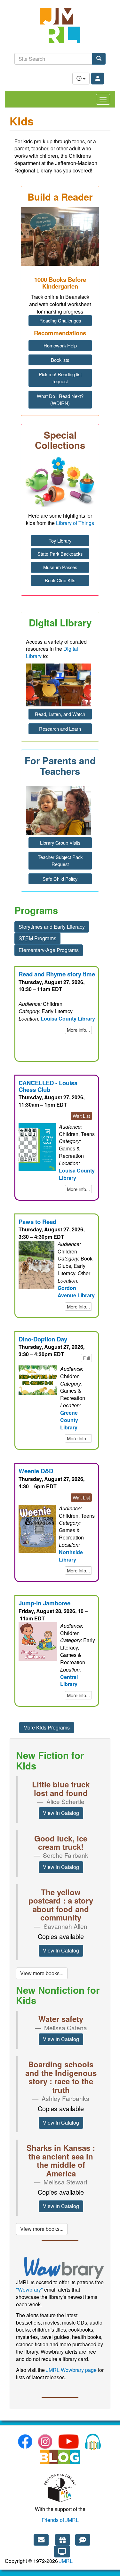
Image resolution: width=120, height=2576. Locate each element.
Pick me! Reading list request (60, 378)
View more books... (42, 1973)
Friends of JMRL (60, 2520)
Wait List (81, 1116)
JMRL (66, 2561)
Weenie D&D (36, 1471)
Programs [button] (37, 938)
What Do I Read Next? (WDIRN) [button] (60, 399)
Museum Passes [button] (60, 567)
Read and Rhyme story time (57, 974)
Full (86, 1358)
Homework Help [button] (60, 345)
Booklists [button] (60, 360)
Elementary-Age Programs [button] (49, 950)
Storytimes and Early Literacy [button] (52, 927)
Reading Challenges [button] (60, 320)
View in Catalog (61, 1813)
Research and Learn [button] (60, 729)
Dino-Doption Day (43, 1339)
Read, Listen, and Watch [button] (60, 714)
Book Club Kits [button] (60, 580)
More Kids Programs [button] (47, 1727)
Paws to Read (37, 1222)
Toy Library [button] (60, 541)
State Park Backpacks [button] (60, 554)
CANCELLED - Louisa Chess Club (48, 1086)
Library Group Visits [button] (60, 843)
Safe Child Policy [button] (60, 879)
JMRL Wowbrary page (71, 2370)
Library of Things (75, 523)
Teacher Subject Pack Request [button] (60, 860)
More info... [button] (78, 1030)
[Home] (60, 29)
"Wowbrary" (29, 2290)
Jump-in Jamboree (44, 1603)
